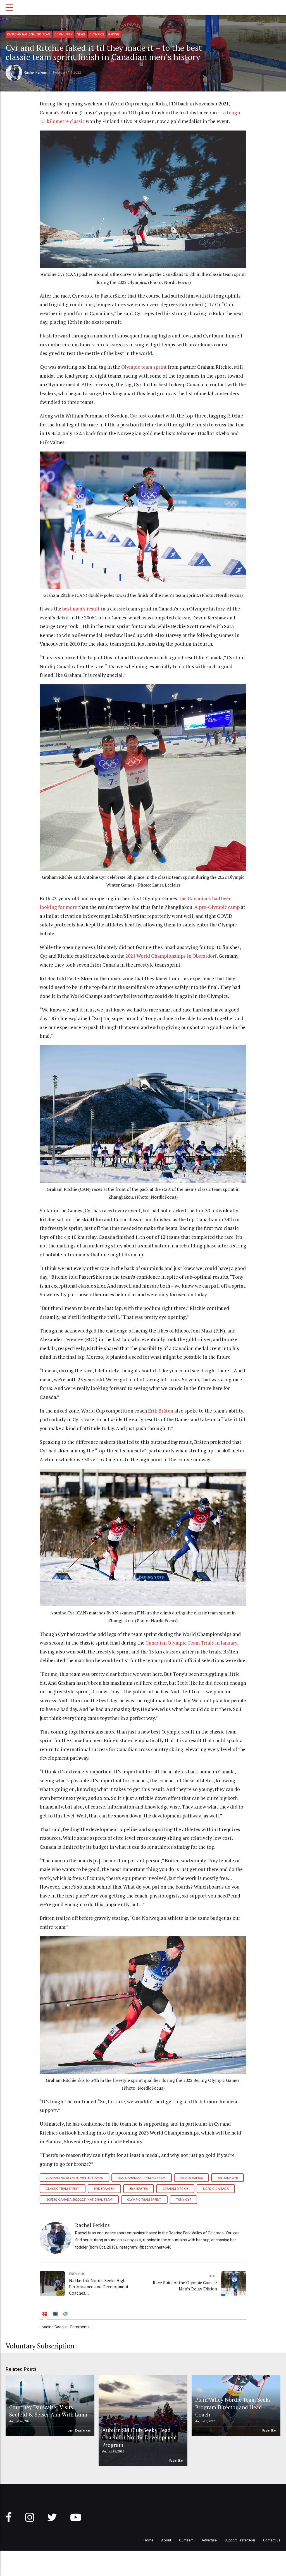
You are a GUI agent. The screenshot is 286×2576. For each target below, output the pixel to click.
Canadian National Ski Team (29, 34)
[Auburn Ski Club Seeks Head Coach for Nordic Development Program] (142, 2421)
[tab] (45, 2315)
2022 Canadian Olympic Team (141, 2178)
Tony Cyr (183, 2200)
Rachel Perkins (35, 72)
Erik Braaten (104, 2189)
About (166, 2540)
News (81, 34)
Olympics (97, 34)
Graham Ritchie (175, 2189)
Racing (114, 34)
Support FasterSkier (240, 2540)
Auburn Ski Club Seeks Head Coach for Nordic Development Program (140, 2437)
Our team (186, 2540)
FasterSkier (177, 2461)
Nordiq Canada (216, 2189)
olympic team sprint (144, 2200)
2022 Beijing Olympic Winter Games (74, 2178)
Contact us (272, 2540)
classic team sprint (62, 2189)
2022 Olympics (191, 2178)
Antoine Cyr (228, 2178)
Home (148, 2540)
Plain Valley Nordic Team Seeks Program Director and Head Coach (233, 2407)
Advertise (209, 2540)
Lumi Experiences (79, 2431)
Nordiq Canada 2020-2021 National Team (79, 2200)
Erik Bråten (139, 2189)
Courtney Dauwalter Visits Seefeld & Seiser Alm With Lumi (48, 2411)
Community (64, 34)
